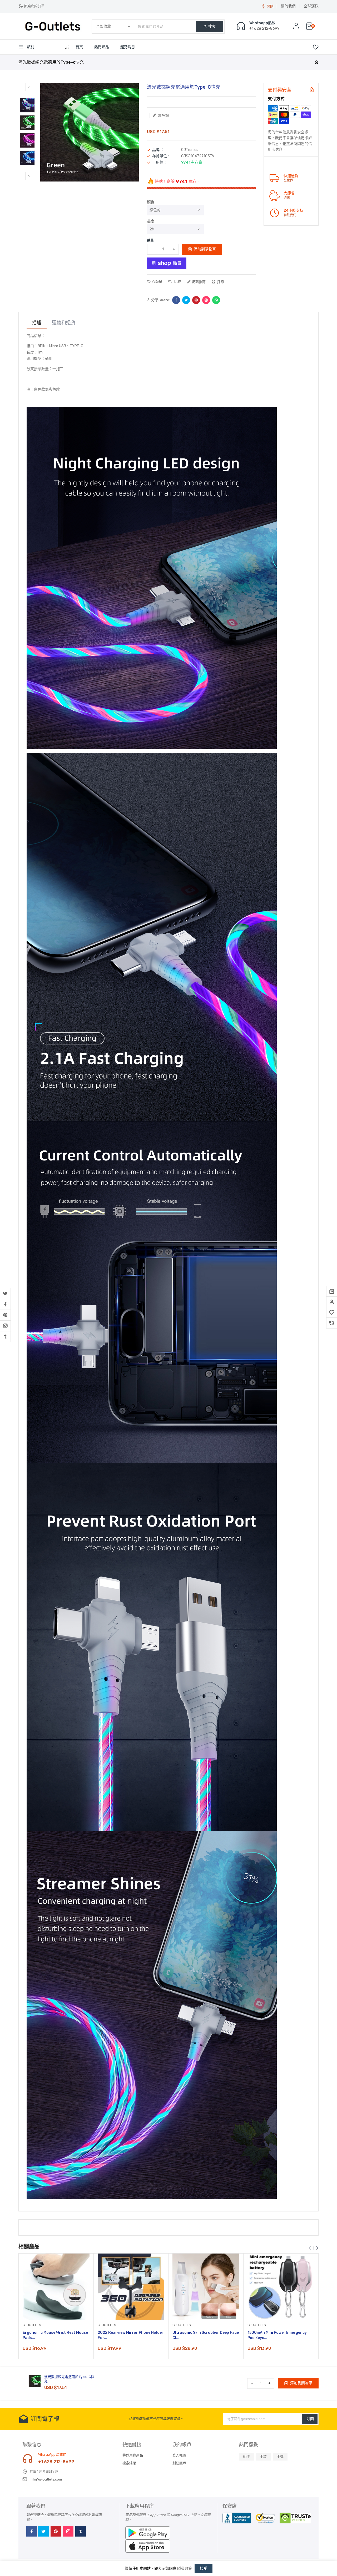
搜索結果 (129, 2463)
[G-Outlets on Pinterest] (5, 1315)
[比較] (332, 1323)
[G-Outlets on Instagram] (5, 1326)
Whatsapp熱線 (262, 23)
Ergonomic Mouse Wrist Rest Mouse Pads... (55, 2335)
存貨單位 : (160, 156)
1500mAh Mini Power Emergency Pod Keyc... (277, 2335)
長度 (151, 221)
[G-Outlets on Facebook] (5, 1304)
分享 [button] (154, 300)
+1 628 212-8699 (56, 2462)
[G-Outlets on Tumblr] (5, 1337)
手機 (280, 2456)
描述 (37, 323)
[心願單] (332, 1312)
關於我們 (288, 6)
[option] (27, 105)
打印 (220, 282)
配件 (246, 2456)
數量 (150, 240)
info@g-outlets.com (46, 2479)
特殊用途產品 (133, 2455)
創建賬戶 (179, 2463)
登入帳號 (179, 2455)
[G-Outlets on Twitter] (5, 1294)
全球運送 (311, 6)
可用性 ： (160, 163)
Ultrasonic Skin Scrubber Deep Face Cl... (206, 2335)
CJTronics (190, 150)
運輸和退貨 (64, 323)
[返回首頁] (316, 62)
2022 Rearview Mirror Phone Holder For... (131, 2335)
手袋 (263, 2456)
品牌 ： (158, 150)
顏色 (151, 202)
